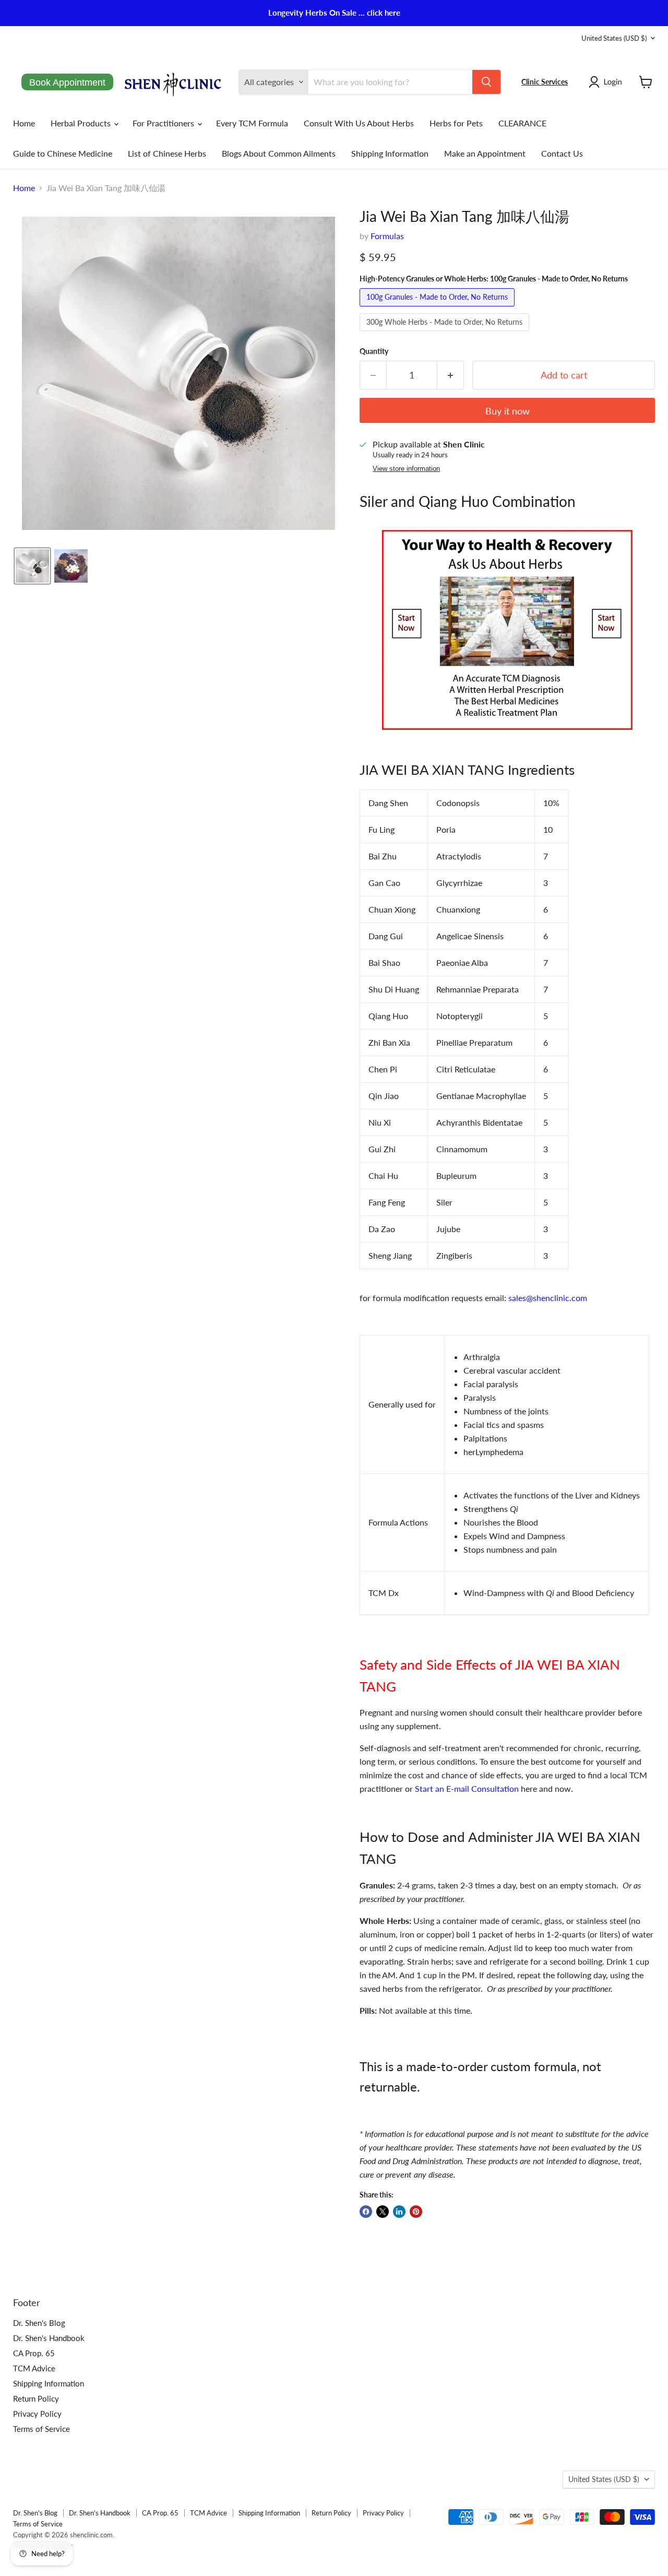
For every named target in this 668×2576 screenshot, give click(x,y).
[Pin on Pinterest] (416, 2212)
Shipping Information (390, 153)
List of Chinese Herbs (167, 153)
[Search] (486, 82)
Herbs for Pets (456, 123)
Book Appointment (67, 82)
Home (24, 123)
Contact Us (562, 153)
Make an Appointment (485, 153)
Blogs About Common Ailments (279, 153)
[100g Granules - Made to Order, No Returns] (438, 308)
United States (614, 38)
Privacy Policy (37, 2414)
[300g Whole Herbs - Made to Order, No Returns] (446, 333)
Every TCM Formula (252, 123)
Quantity (374, 351)
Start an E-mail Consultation (467, 1788)
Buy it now (508, 411)
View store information (406, 469)
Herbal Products (82, 123)
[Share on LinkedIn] (399, 2212)
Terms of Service (41, 2429)
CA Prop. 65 (34, 2353)
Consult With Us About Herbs (359, 123)
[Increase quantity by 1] (451, 375)
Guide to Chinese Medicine (63, 153)
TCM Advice (34, 2368)
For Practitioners (164, 123)
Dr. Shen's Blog (39, 2323)
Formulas (387, 236)
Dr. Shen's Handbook (49, 2338)
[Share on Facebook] (366, 2212)
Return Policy (36, 2398)
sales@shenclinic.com (548, 1298)
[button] (607, 82)
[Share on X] (383, 2212)
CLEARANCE (522, 123)
